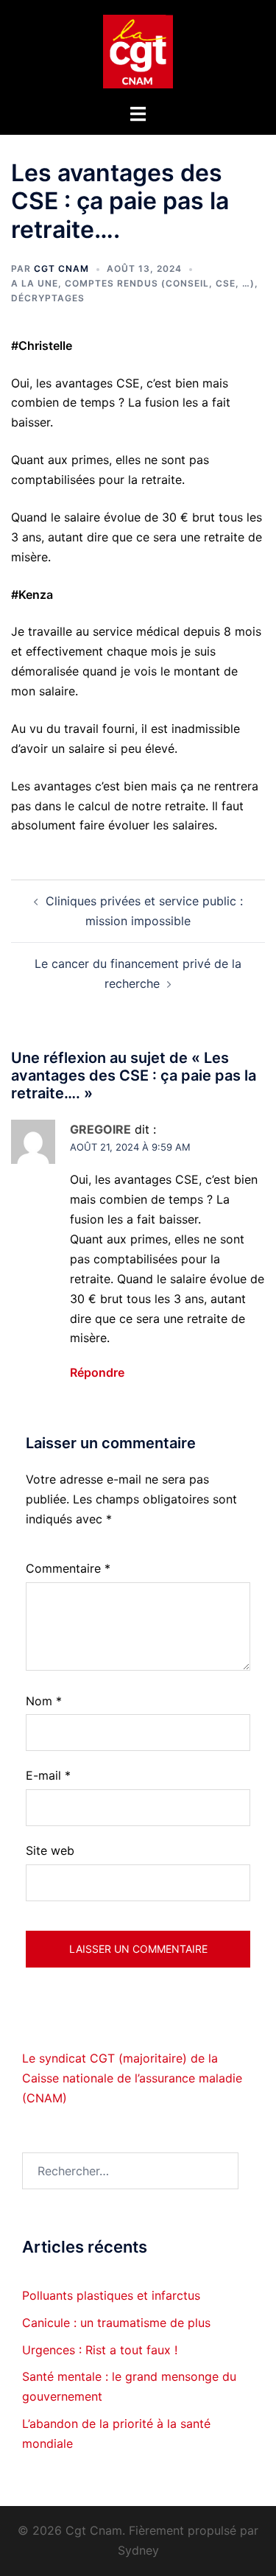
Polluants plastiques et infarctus (111, 2295)
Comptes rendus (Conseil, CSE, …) (160, 283)
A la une (35, 283)
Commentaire (68, 1568)
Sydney (138, 2550)
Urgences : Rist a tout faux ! (100, 2350)
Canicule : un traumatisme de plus (116, 2323)
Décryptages (48, 298)
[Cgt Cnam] (138, 50)
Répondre (97, 1372)
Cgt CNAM (61, 269)
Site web (50, 1850)
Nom (44, 1701)
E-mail (48, 1775)
